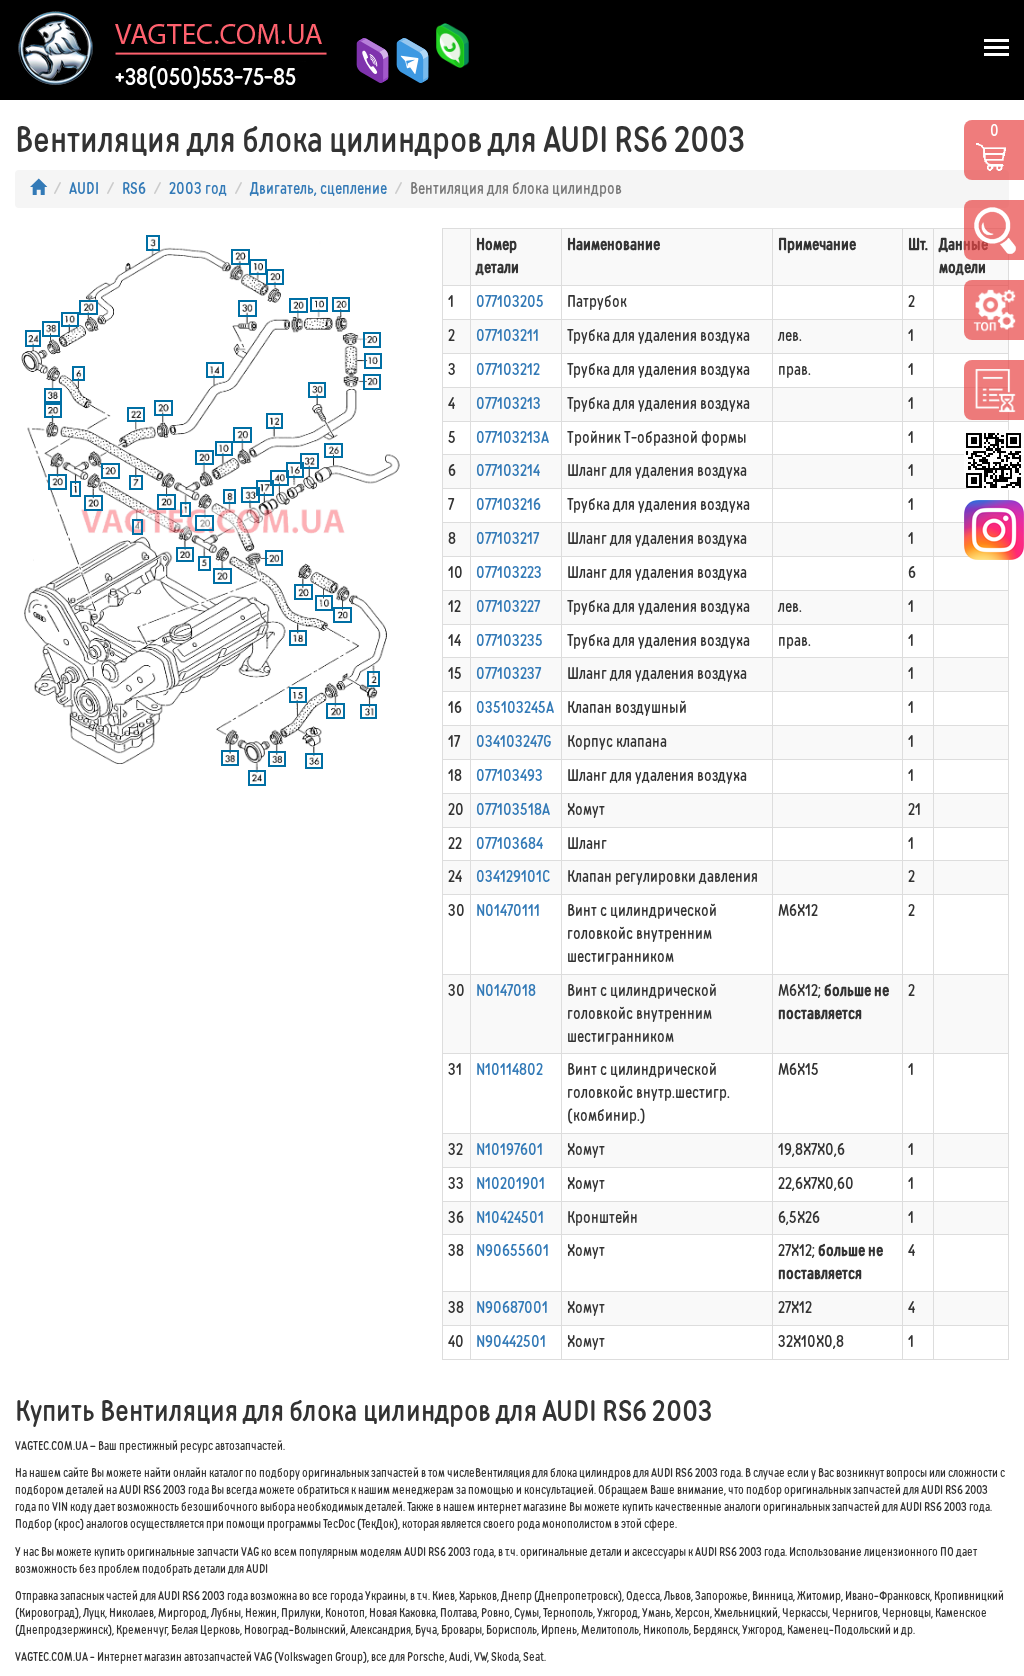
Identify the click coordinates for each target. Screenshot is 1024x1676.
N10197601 (509, 1149)
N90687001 (512, 1307)
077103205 (510, 301)
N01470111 (508, 910)
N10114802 (509, 1069)
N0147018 (506, 990)
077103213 (508, 403)
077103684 (509, 843)
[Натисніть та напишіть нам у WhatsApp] (445, 60)
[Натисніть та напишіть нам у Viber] (365, 60)
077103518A (513, 809)
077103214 (508, 470)
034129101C (513, 876)
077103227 (508, 606)
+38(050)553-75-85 (205, 77)
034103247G (514, 741)
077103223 (509, 572)
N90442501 (511, 1341)
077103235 (509, 640)
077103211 (507, 335)
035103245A (515, 707)
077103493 (509, 775)
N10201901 (510, 1183)
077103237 (508, 673)
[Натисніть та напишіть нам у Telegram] (405, 60)
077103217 (507, 538)
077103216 (508, 504)
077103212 (508, 369)
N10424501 (510, 1217)
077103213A (512, 437)
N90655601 (512, 1250)
